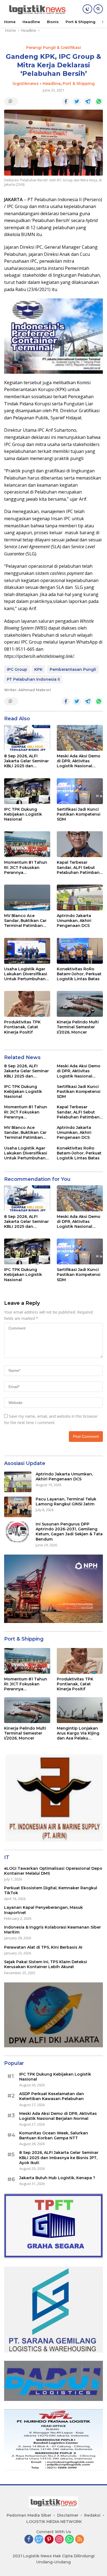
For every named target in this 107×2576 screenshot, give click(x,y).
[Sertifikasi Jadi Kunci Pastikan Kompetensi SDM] (80, 791)
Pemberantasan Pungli (73, 669)
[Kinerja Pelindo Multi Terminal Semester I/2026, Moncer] (80, 1004)
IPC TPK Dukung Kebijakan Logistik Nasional (23, 814)
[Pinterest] (49, 2540)
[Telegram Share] (88, 102)
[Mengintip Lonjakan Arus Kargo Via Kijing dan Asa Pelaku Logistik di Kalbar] (80, 1710)
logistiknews (26, 84)
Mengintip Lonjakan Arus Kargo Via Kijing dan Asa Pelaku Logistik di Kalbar (78, 1733)
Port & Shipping (79, 84)
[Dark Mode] (87, 9)
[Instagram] (59, 2540)
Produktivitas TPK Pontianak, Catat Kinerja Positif (22, 1027)
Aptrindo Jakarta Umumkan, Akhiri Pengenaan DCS (74, 921)
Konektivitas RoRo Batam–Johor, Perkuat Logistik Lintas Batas (79, 974)
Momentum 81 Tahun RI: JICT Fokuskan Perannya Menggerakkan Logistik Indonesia (26, 867)
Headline (52, 84)
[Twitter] (39, 2540)
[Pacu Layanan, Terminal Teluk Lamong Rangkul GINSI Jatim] (18, 1507)
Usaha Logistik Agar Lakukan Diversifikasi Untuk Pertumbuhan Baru (26, 974)
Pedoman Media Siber (29, 2515)
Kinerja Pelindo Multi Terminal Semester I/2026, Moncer (78, 1027)
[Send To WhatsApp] (99, 102)
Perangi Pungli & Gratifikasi (54, 48)
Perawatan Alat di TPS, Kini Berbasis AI (43, 1947)
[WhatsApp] (69, 2540)
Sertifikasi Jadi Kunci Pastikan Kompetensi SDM (79, 814)
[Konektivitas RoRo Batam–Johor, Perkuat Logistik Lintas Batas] (80, 951)
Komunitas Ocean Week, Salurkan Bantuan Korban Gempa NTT (54, 2135)
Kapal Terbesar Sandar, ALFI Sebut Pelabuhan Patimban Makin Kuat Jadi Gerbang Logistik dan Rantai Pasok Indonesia (79, 867)
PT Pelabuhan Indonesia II (33, 679)
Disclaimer (68, 2515)
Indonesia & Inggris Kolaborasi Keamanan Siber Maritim (53, 1930)
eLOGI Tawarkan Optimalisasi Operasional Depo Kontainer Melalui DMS (53, 1871)
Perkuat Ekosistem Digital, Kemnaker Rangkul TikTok (51, 1890)
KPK (38, 669)
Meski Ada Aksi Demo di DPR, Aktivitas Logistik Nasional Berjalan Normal (79, 761)
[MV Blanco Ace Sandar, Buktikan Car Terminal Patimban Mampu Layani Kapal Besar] (27, 898)
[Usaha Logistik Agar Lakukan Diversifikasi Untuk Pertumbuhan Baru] (27, 951)
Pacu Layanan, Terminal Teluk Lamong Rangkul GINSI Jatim (66, 1502)
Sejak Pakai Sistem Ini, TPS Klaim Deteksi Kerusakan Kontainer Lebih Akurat (46, 1964)
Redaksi (92, 2515)
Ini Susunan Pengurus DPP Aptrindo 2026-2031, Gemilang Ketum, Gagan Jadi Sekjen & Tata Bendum (69, 1532)
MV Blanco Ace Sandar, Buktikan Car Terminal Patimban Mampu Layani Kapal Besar (25, 921)
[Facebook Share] (66, 102)
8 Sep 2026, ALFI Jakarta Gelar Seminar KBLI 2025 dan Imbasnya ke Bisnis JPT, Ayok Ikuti (26, 761)
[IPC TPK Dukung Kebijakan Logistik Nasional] (27, 791)
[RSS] (80, 2540)
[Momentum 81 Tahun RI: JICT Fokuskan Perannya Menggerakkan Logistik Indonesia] (27, 844)
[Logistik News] (36, 9)
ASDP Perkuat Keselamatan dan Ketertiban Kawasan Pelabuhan (52, 2096)
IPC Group (17, 669)
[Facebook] (29, 2540)
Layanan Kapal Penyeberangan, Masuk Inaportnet (43, 1910)
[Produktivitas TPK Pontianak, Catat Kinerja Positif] (27, 1004)
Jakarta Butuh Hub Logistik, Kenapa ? (57, 2178)
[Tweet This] (77, 102)
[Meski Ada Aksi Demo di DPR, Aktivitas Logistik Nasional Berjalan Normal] (80, 738)
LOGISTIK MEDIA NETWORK (54, 2522)
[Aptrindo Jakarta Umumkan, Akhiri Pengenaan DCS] (80, 898)
